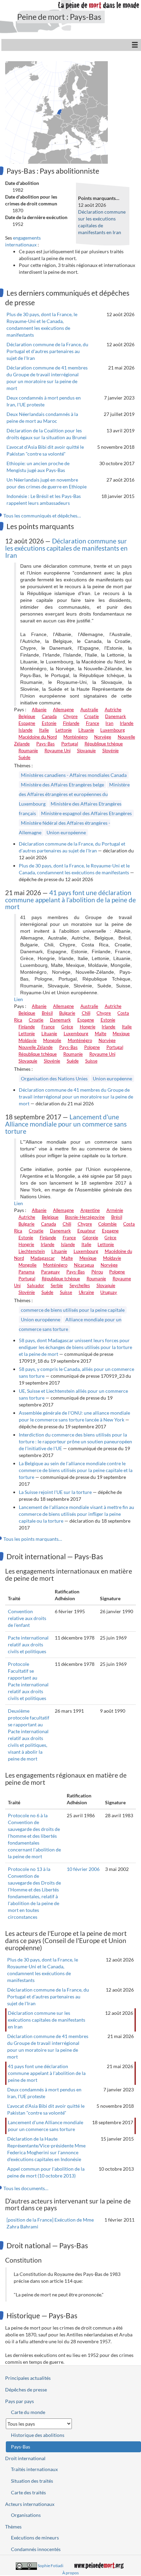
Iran (109, 723)
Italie (44, 730)
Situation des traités (32, 2481)
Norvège (103, 737)
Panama (27, 1272)
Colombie (107, 1224)
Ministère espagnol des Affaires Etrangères (86, 813)
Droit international (25, 2458)
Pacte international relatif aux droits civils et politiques (28, 1644)
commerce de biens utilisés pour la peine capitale (73, 1310)
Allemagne (63, 710)
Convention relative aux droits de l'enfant (27, 1618)
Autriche (113, 710)
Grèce (67, 1027)
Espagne (27, 723)
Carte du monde (28, 2412)
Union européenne (66, 832)
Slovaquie (86, 751)
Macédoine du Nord (38, 737)
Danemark (116, 716)
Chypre (70, 716)
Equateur (86, 1231)
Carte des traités (28, 2492)
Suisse (91, 1061)
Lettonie (64, 730)
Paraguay (50, 1272)
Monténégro (75, 737)
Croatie (92, 716)
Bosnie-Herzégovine (85, 1217)
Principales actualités (28, 2378)
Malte (101, 1034)
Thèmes (13, 2527)
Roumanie (28, 751)
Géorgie (90, 1238)
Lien (18, 999)
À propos (70, 2573)
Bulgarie (67, 1013)
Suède (24, 757)
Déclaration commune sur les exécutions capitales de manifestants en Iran (66, 548)
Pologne (92, 1047)
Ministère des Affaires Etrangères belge (62, 785)
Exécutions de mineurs (35, 2538)
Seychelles (80, 1285)
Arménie (115, 1210)
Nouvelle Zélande (36, 1047)
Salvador (36, 1285)
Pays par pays (20, 2401)
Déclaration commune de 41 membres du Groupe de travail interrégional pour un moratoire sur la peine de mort (76, 1097)
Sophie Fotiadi (50, 2566)
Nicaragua (84, 1265)
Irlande (127, 723)
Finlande (71, 723)
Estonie (49, 723)
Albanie (39, 710)
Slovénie (111, 751)
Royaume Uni (57, 751)
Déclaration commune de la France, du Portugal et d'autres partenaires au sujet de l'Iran (47, 351)
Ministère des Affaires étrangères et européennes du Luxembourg (74, 794)
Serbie (57, 1285)
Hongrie (88, 1027)
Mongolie (52, 1040)
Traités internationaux (34, 2469)
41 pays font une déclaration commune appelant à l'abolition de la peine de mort (70, 900)
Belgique (27, 716)
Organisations (26, 2515)
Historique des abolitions (38, 2435)
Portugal (70, 744)
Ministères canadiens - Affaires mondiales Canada (74, 775)
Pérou (97, 1272)
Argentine (90, 1210)
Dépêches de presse (26, 2390)
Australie (89, 710)
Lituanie (86, 730)
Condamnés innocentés (36, 2549)
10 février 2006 (83, 1869)
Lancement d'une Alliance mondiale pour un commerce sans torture (66, 1124)
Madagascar (43, 1258)
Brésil (47, 1013)
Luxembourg (113, 730)
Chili (86, 1013)
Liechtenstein (32, 1251)
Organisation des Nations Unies (54, 1078)
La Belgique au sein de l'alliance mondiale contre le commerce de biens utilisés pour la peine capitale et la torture (76, 1470)
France (93, 723)
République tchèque (104, 744)
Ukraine (86, 1292)
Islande (25, 730)
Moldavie (28, 1040)
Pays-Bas (46, 744)
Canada (49, 716)
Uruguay (109, 1292)
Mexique (121, 1034)
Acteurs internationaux (30, 2504)
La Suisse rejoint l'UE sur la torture (55, 1492)
